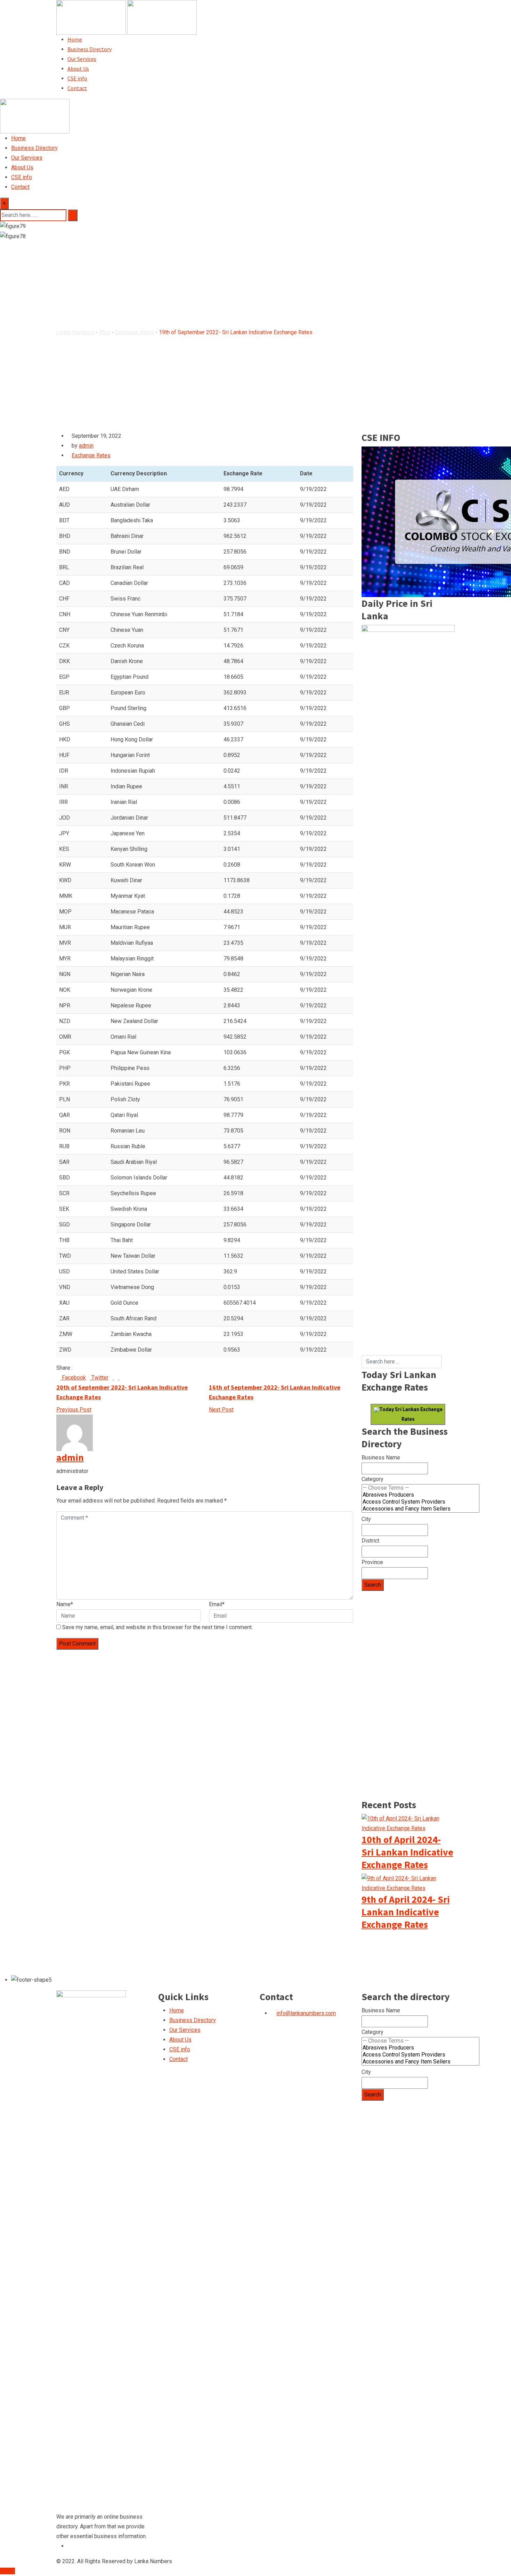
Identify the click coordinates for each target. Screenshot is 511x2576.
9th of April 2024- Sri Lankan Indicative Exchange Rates (406, 1912)
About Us (78, 69)
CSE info (77, 78)
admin (86, 446)
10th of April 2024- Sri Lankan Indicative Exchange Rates (407, 1852)
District (370, 1541)
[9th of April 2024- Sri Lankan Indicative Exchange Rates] (408, 1883)
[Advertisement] (408, 1251)
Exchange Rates (91, 455)
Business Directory (90, 49)
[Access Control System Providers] (420, 1502)
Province (372, 1562)
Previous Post (74, 1410)
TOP (10, 2571)
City (366, 1519)
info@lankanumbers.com (306, 2013)
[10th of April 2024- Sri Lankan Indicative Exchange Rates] (408, 1823)
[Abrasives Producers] (420, 1495)
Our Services (82, 59)
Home (75, 39)
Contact (77, 88)
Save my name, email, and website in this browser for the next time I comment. (157, 1627)
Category (372, 1479)
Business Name (381, 1458)
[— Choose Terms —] (420, 1488)
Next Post (221, 1410)
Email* (217, 1604)
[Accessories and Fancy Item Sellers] (420, 1509)
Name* (65, 1604)
